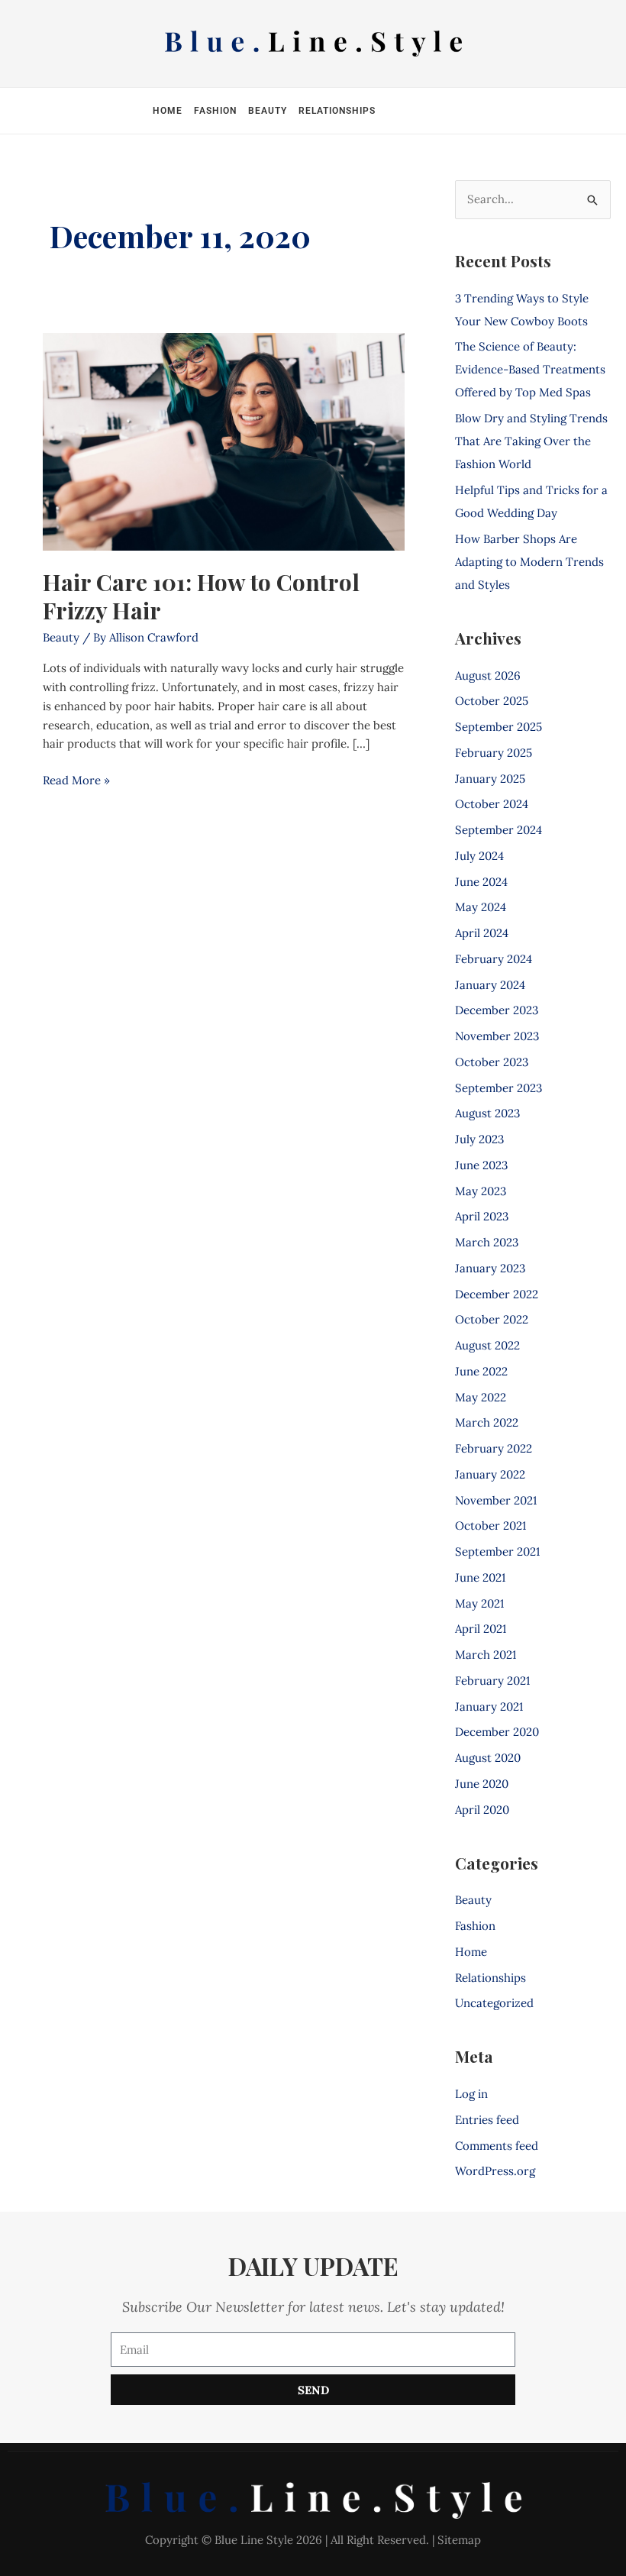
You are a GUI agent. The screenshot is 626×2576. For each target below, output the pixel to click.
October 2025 (492, 701)
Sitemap (459, 2540)
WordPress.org (495, 2171)
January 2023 (490, 1268)
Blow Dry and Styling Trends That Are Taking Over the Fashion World (531, 441)
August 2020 (488, 1758)
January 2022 (490, 1474)
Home (168, 111)
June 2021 (480, 1577)
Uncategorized (494, 2003)
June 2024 (481, 882)
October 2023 (492, 1062)
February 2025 (494, 753)
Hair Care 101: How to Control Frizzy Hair (201, 596)
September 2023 (499, 1088)
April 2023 (482, 1216)
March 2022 (487, 1422)
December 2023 (497, 1010)
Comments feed (497, 2146)
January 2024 (490, 985)
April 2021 (481, 1629)
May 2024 (481, 907)
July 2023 (479, 1139)
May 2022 (481, 1397)
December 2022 (497, 1294)
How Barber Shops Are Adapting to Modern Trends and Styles (529, 562)
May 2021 (479, 1603)
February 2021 (492, 1681)
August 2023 (487, 1113)
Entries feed (487, 2120)
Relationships (337, 111)
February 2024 (494, 959)
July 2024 (479, 856)
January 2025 (490, 779)
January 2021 (489, 1707)
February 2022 (494, 1448)
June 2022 (481, 1371)
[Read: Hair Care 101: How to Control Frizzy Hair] (224, 441)
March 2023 (487, 1242)
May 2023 (481, 1191)
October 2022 (492, 1319)
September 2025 (499, 727)
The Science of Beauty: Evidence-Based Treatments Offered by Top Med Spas (530, 369)
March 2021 (486, 1655)
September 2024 (499, 830)
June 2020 (482, 1784)
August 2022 (487, 1345)
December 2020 (497, 1732)
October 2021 (490, 1526)
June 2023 (481, 1165)
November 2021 (496, 1500)
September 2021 (497, 1551)
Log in (471, 2094)
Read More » (76, 779)
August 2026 (488, 676)
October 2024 (492, 804)
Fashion (215, 111)
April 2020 (482, 1810)
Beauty (268, 111)
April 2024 (482, 933)
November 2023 (497, 1036)
